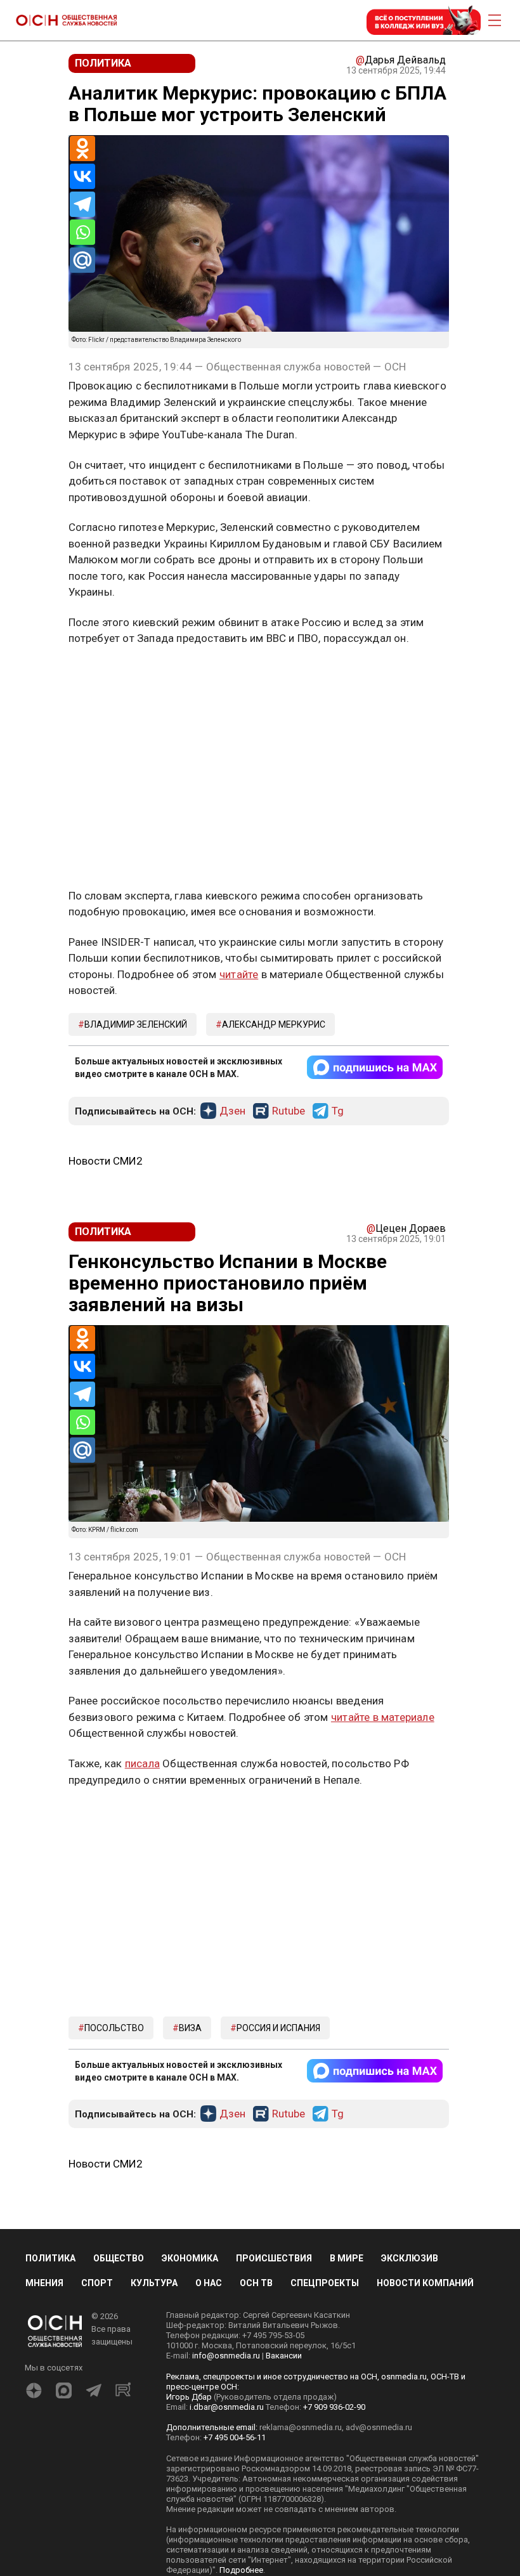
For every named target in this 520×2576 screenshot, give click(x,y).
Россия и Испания (278, 2028)
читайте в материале (383, 1717)
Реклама (108, 676)
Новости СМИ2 (106, 1161)
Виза (190, 2028)
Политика (50, 2258)
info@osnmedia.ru (226, 2356)
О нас (209, 2283)
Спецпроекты (325, 2283)
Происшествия (274, 2258)
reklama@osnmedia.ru (301, 2427)
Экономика (190, 2258)
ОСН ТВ (256, 2283)
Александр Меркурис (274, 1024)
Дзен (232, 1111)
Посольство (114, 2028)
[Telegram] (82, 204)
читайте (239, 974)
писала (142, 1763)
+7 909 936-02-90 (334, 2407)
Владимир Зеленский (136, 1024)
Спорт (97, 2283)
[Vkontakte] (82, 176)
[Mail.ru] (82, 260)
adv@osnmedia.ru (379, 2427)
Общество (119, 2258)
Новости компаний (425, 2283)
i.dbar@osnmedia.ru (227, 2407)
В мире (347, 2258)
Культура (154, 2283)
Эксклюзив (410, 2258)
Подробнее (241, 2570)
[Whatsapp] (82, 232)
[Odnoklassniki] (82, 148)
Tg (338, 1111)
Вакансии (284, 2356)
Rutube (289, 1111)
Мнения (44, 2283)
